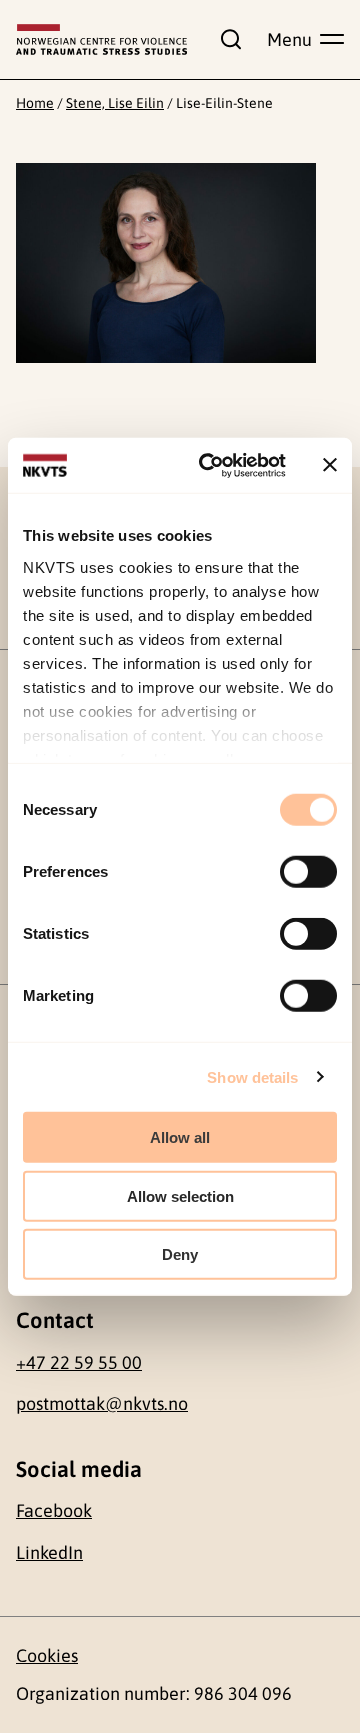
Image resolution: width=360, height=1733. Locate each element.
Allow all (180, 1137)
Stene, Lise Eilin (115, 103)
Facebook (54, 1510)
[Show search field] (227, 39)
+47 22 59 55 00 (79, 1362)
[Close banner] (330, 465)
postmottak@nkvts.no (102, 1403)
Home (35, 103)
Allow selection (180, 1195)
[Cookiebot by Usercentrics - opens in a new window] (211, 465)
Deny (180, 1254)
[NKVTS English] (101, 39)
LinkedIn (49, 1552)
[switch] (308, 872)
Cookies (47, 1655)
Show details (252, 1076)
